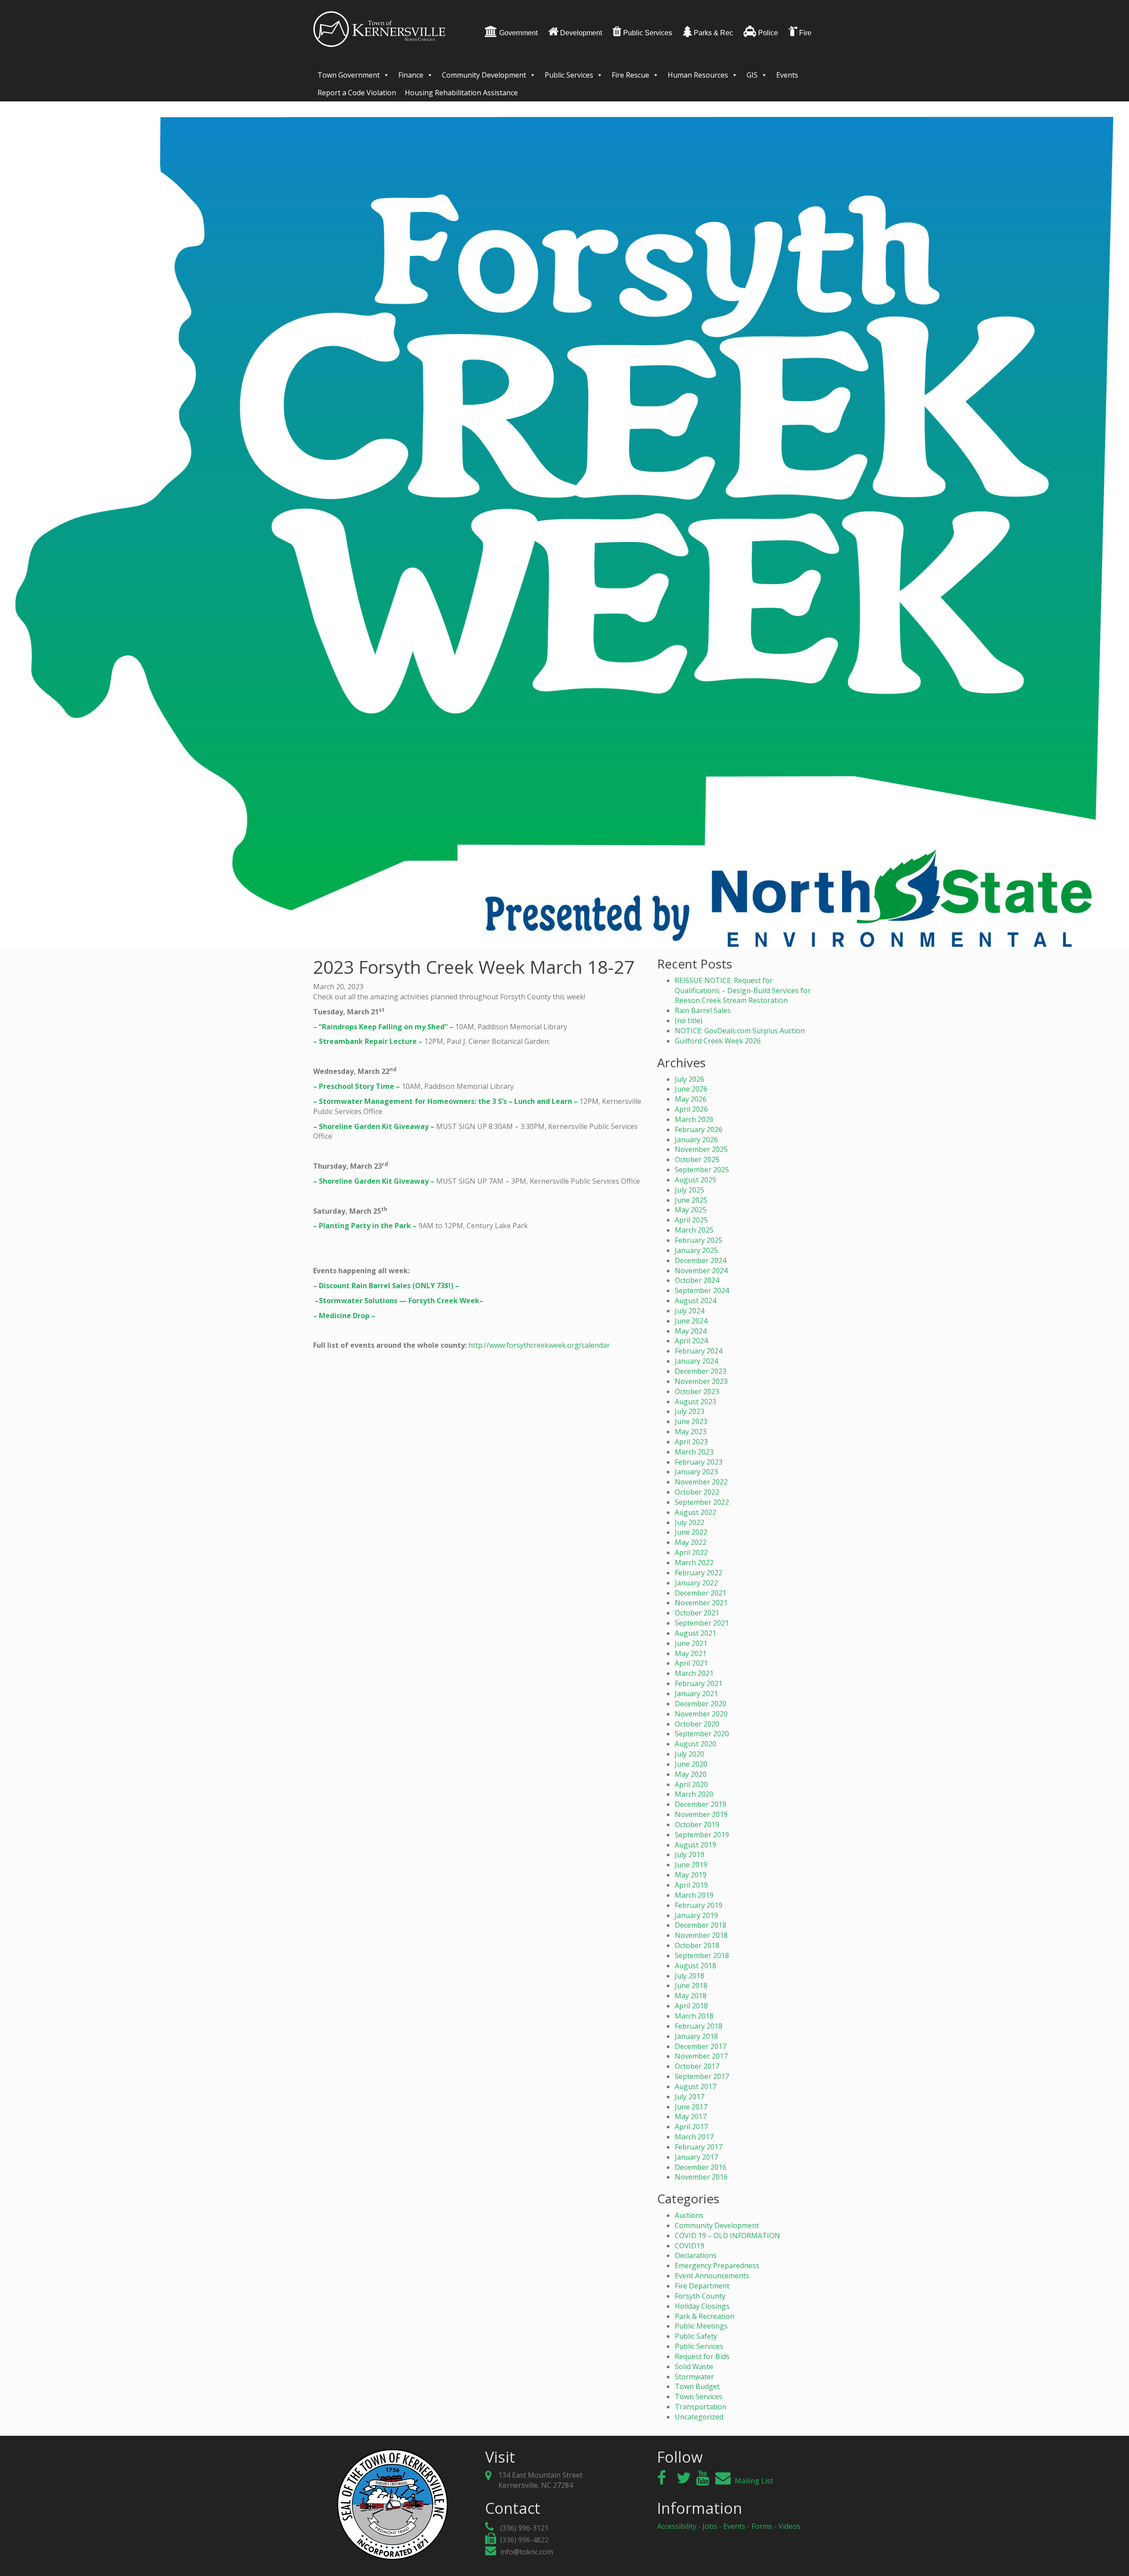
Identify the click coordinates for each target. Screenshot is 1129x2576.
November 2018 (701, 1935)
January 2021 (696, 1694)
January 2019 (696, 1915)
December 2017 (701, 2046)
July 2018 (690, 1976)
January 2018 (696, 2036)
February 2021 (699, 1683)
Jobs (710, 2526)
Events (787, 75)
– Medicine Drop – (344, 1316)
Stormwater (694, 2377)
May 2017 (691, 2116)
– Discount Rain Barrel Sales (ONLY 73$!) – (386, 1286)
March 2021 (694, 1673)
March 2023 (694, 1452)
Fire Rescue (630, 75)
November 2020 (701, 1714)
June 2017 (691, 2107)
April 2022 (691, 1552)
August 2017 (695, 2086)
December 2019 (701, 1804)
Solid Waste (694, 2367)
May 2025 (691, 1210)
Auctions (689, 2215)
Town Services (699, 2397)
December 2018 (701, 1925)
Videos (789, 2526)
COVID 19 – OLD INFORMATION (727, 2236)
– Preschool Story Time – (357, 1086)
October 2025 (697, 1159)
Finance (411, 75)
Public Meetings (701, 2326)
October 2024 (697, 1280)
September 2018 (702, 1955)
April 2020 (691, 1784)
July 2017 (690, 2097)
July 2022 (690, 1522)
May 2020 (691, 1774)
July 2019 (690, 1854)
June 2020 (691, 1764)
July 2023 (690, 1411)
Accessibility (677, 2526)
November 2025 (701, 1149)
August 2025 (695, 1180)
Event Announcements (712, 2276)
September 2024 (702, 1290)
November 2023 (701, 1381)
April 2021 (691, 1663)
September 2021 (702, 1623)
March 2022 (694, 1563)
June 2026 (691, 1089)
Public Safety (696, 2336)
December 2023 (701, 1371)
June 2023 (691, 1421)
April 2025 (691, 1220)
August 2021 (695, 1633)
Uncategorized (699, 2417)
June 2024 (691, 1321)
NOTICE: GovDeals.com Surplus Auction (740, 1031)
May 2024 (691, 1331)
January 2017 (696, 2157)
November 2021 (701, 1603)
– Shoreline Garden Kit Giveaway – (374, 1126)
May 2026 (691, 1099)
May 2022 (691, 1542)
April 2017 (691, 2127)
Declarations (696, 2255)
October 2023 (697, 1391)
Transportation (701, 2407)
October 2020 (697, 1724)
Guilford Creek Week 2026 (718, 1041)
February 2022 (699, 1573)
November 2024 (701, 1271)
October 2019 (697, 1825)
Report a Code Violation (357, 93)
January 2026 (696, 1140)
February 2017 (699, 2147)
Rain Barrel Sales (703, 1010)
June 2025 (691, 1200)
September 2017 (702, 2076)
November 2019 (701, 1814)
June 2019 (691, 1865)
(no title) (689, 1021)
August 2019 (695, 1845)
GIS (752, 75)
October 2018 (697, 1945)
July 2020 (690, 1754)
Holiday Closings (702, 2306)
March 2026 (694, 1119)
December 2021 (701, 1593)
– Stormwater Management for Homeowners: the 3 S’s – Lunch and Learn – (445, 1101)
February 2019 (699, 1905)
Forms (762, 2526)
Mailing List (753, 2481)
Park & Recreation (705, 2316)
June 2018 (691, 1985)
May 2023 (691, 1432)
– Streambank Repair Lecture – (368, 1041)
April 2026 (691, 1109)
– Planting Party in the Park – (365, 1226)
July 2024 (690, 1311)
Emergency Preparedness (717, 2266)
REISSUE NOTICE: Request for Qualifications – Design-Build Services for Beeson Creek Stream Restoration (743, 991)
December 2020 (701, 1704)
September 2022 (702, 1502)
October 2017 (697, 2066)
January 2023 (696, 1472)
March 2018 (694, 2016)
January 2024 (696, 1361)
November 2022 (701, 1482)
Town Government (349, 75)
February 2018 (699, 2026)
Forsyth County (700, 2296)
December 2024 (701, 1260)
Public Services (569, 75)
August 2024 (695, 1301)
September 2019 (702, 1835)
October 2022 (697, 1492)
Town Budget (697, 2386)
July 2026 (690, 1079)
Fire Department (702, 2286)
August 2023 (695, 1402)
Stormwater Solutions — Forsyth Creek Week (399, 1301)
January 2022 (696, 1583)
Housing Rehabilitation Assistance (461, 93)
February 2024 (699, 1351)
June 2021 (691, 1643)
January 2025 (696, 1250)
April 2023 (691, 1442)
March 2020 (694, 1794)
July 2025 (690, 1190)
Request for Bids (702, 2356)
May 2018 (691, 1996)
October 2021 (697, 1613)
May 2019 (691, 1875)
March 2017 (694, 2137)
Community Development (484, 75)
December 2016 (701, 2167)
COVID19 (690, 2246)
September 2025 (702, 1170)
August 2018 (695, 1966)
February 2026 (699, 1129)
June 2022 (691, 1532)
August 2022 (695, 1512)
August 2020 (695, 1744)
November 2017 (701, 2056)
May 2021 (691, 1653)
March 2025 (694, 1230)
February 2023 (699, 1462)
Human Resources (698, 75)
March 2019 (694, 1895)
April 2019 (691, 1885)
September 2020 (702, 1734)
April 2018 (691, 2006)
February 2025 (699, 1240)
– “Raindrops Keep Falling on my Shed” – (383, 1027)
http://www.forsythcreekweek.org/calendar (539, 1345)
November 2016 (701, 2177)
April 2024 (691, 1341)
